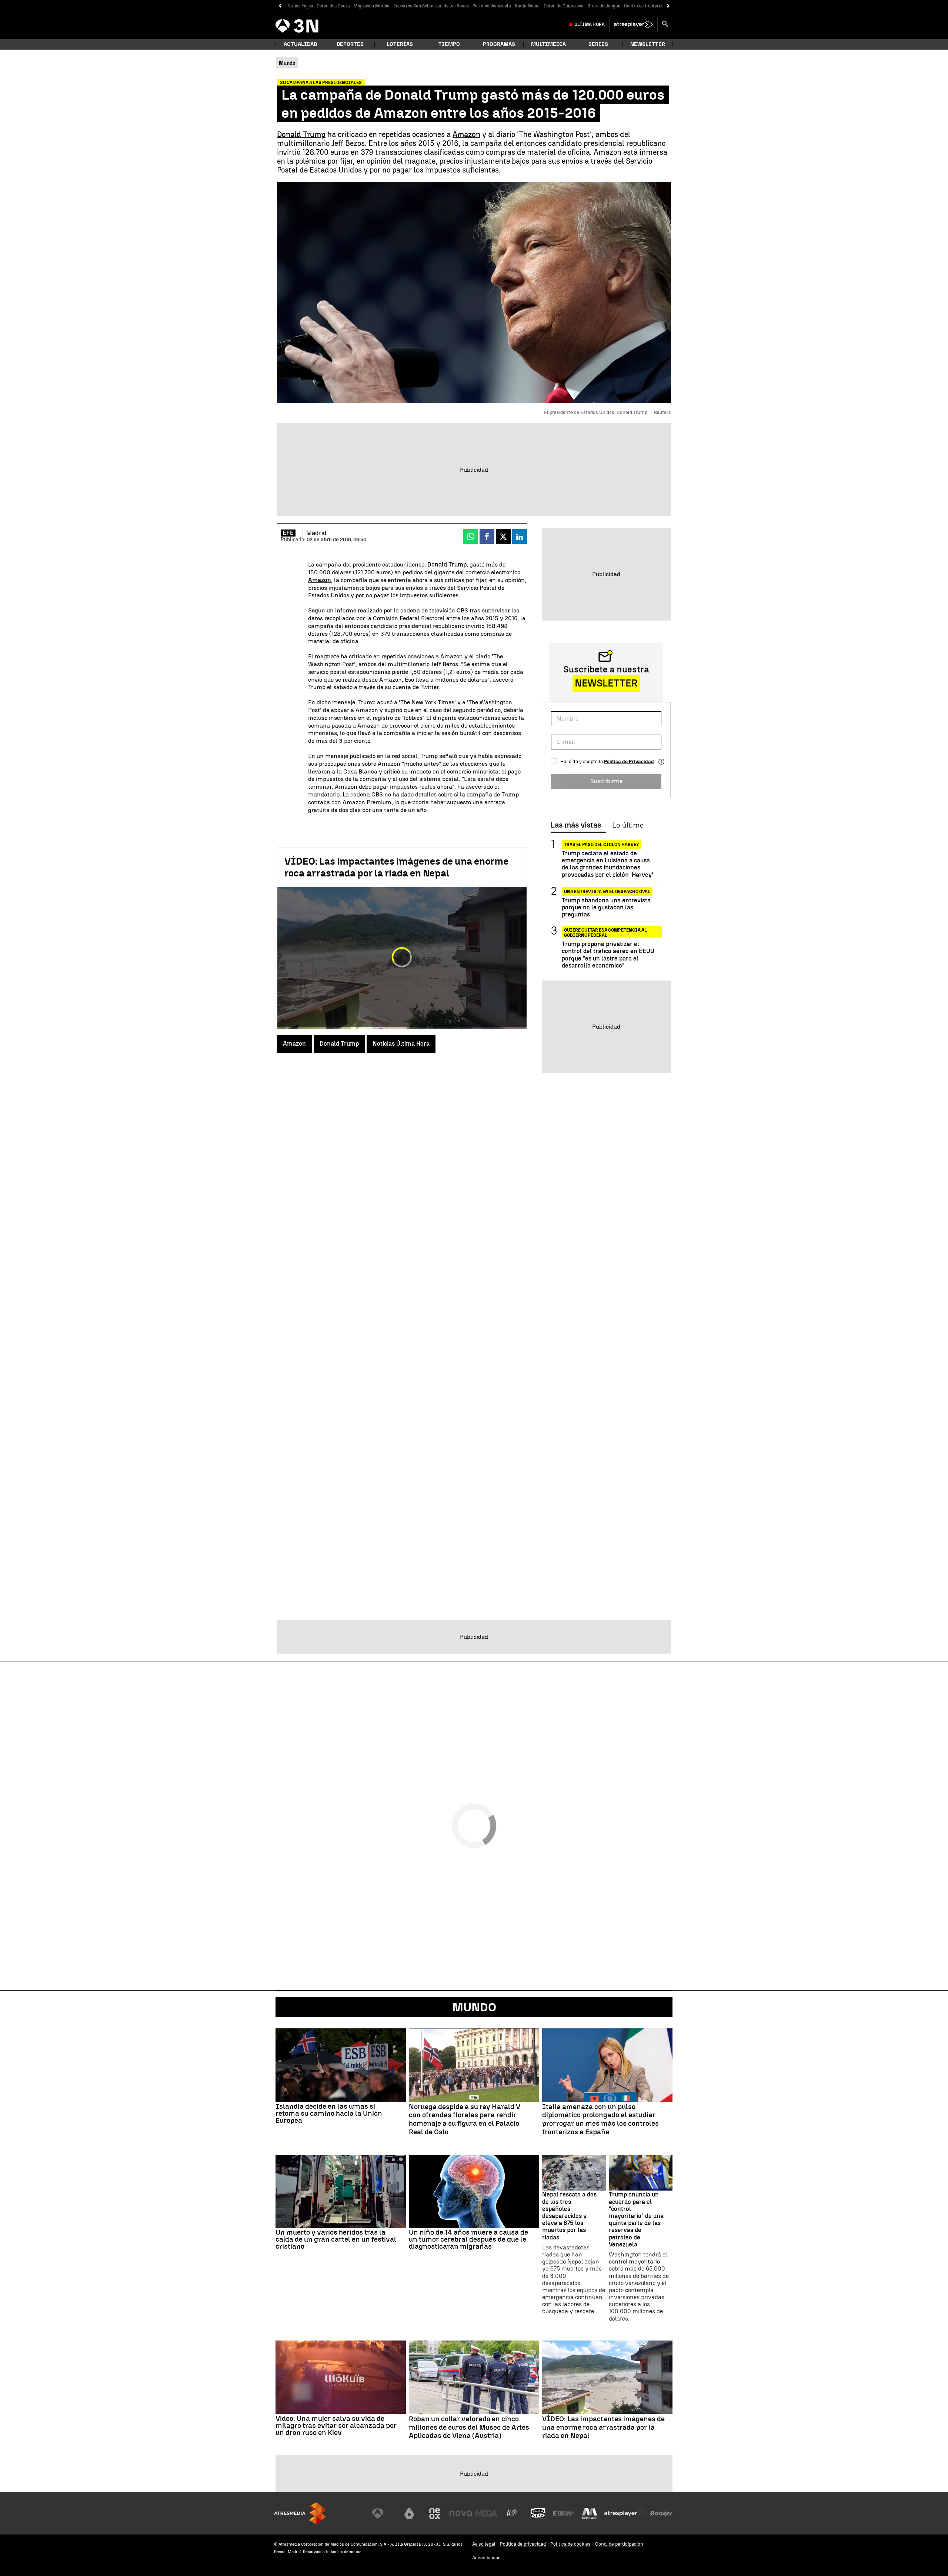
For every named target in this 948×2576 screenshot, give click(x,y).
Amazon (466, 134)
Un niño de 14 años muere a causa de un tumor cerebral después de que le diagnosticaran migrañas (468, 2239)
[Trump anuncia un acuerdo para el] (641, 2173)
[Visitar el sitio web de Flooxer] (661, 2513)
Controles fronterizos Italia (652, 6)
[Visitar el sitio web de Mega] (487, 2513)
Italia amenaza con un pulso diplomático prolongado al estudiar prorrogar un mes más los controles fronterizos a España (600, 2119)
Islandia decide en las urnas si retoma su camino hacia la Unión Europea (329, 2113)
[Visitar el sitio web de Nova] (461, 2513)
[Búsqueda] (665, 24)
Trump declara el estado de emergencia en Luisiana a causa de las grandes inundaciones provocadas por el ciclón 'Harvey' (607, 864)
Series (598, 44)
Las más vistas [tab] (576, 825)
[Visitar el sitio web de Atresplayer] (625, 2513)
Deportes (350, 44)
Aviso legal (484, 2544)
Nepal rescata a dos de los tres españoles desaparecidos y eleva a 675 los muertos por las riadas (569, 2216)
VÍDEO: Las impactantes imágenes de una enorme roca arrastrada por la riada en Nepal (396, 867)
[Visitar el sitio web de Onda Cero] (538, 2513)
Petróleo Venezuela (492, 6)
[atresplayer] (633, 24)
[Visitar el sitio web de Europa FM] (564, 2513)
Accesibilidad (486, 2558)
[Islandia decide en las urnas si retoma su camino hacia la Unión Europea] (341, 2065)
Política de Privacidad (629, 761)
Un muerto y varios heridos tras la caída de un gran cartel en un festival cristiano (336, 2239)
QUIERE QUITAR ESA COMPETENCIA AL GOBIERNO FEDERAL (605, 931)
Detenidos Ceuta (333, 6)
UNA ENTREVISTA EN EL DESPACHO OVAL (607, 892)
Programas (499, 44)
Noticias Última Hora (401, 1044)
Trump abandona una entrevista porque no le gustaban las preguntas (606, 907)
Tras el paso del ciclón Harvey (602, 845)
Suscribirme (606, 781)
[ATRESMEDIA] (300, 2513)
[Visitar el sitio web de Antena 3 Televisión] (383, 2513)
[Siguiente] (668, 6)
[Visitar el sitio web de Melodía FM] (590, 2513)
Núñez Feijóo (300, 6)
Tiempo (449, 44)
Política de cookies (570, 2544)
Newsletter (648, 44)
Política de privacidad (523, 2544)
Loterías (400, 44)
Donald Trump (301, 134)
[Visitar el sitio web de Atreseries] (512, 2513)
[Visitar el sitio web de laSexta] (409, 2513)
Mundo (474, 2007)
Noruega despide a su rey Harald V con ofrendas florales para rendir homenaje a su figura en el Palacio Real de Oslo (465, 2119)
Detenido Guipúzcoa (564, 6)
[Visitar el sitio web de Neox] (435, 2513)
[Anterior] (280, 6)
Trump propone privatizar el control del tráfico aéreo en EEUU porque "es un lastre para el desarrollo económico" (608, 955)
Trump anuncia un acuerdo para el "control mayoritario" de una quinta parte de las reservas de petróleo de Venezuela (636, 2219)
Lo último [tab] (628, 825)
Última (590, 24)
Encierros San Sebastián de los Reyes (431, 6)
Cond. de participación (619, 2544)
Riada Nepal (527, 6)
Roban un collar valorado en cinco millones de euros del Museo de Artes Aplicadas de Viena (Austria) (469, 2428)
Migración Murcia (372, 6)
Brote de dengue (604, 6)
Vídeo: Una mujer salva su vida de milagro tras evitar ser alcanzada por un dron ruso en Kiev (336, 2425)
